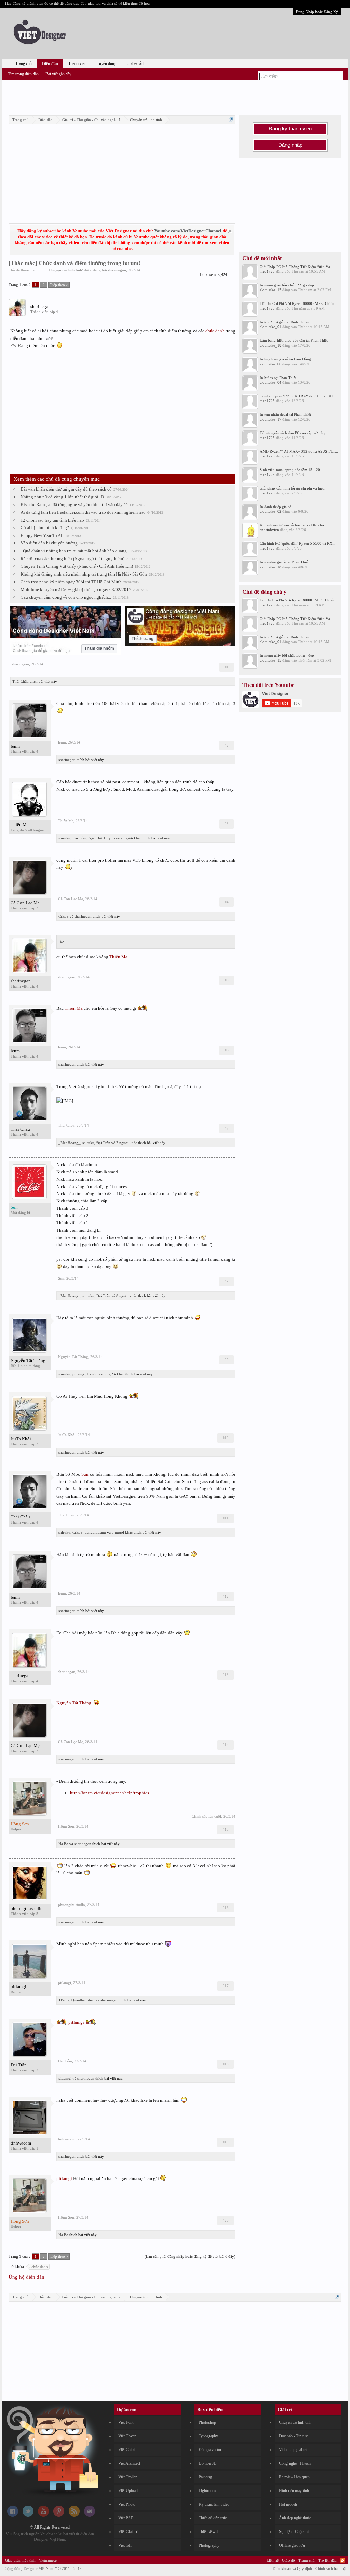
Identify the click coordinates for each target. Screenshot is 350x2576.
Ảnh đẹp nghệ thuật (295, 2518)
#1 (227, 667)
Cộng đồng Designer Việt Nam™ (43, 2568)
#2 (227, 745)
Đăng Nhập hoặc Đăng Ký (317, 12)
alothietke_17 (271, 419)
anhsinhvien (269, 530)
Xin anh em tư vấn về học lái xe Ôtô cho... (293, 525)
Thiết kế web (209, 2532)
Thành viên (77, 63)
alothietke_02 (271, 511)
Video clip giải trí (293, 2450)
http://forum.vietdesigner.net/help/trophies (110, 1793)
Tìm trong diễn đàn (23, 74)
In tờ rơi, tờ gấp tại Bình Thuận (285, 322)
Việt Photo (127, 2504)
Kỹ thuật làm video (214, 2504)
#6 (227, 1050)
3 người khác (114, 1374)
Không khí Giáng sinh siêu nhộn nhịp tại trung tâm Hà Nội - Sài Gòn (84, 574)
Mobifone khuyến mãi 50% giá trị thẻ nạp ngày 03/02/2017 (76, 589)
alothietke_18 (271, 345)
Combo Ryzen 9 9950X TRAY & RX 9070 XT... (298, 396)
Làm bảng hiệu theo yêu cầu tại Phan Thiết (294, 340)
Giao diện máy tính (20, 2560)
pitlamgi (79, 1374)
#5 (227, 980)
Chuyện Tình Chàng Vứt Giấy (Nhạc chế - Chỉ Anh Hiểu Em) (77, 566)
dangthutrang (95, 1532)
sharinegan (117, 270)
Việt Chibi (126, 2450)
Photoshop (207, 2422)
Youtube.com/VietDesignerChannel (188, 231)
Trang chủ (24, 63)
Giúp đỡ (288, 2560)
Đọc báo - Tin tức (293, 2436)
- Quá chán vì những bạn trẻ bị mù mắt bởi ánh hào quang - (75, 551)
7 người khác (131, 838)
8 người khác (127, 1296)
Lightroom (207, 2491)
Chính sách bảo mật (331, 2568)
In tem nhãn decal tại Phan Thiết (285, 414)
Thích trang (143, 639)
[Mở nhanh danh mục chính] (231, 120)
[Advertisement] (175, 97)
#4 (227, 902)
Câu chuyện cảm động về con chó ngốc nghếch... (66, 597)
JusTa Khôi (21, 1439)
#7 (227, 1128)
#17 (226, 1986)
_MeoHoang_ (69, 1143)
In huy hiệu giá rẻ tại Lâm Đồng (285, 359)
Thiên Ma (20, 825)
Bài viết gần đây (58, 74)
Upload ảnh (136, 63)
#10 (226, 1438)
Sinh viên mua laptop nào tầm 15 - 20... (291, 470)
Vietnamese (48, 2560)
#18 (226, 2064)
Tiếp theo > (59, 285)
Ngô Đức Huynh (102, 838)
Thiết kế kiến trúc (213, 2518)
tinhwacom (21, 2143)
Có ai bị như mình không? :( (47, 528)
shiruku (64, 838)
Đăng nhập (290, 145)
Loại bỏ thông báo (230, 231)
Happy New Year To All (42, 535)
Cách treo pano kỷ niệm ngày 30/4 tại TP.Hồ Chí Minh (71, 582)
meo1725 (267, 271)
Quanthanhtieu (83, 2000)
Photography (209, 2545)
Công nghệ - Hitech (295, 2463)
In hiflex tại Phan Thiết (278, 378)
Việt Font (126, 2422)
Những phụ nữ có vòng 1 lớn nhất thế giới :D (62, 497)
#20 (226, 2220)
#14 (226, 1745)
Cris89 (64, 916)
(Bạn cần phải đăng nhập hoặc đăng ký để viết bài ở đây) (190, 2256)
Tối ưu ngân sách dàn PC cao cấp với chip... (295, 433)
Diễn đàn (50, 64)
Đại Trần (79, 838)
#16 (226, 1908)
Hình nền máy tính (294, 2491)
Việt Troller (127, 2477)
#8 (227, 1282)
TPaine (64, 2000)
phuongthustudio (27, 1908)
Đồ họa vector (210, 2450)
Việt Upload (128, 2491)
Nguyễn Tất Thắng (28, 1361)
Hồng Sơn (66, 1826)
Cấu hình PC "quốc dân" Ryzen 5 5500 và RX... (298, 543)
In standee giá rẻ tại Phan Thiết (284, 562)
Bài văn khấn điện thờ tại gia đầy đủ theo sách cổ (66, 489)
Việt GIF (125, 2545)
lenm (15, 746)
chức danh (215, 331)
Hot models (288, 2504)
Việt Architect (129, 2463)
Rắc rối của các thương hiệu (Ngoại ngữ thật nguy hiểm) (72, 559)
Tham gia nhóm (99, 648)
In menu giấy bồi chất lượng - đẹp (287, 285)
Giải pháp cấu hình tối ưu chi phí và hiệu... (294, 488)
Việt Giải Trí (128, 2532)
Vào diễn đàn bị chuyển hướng (49, 543)
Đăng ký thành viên (290, 129)
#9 (227, 1360)
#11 (226, 1518)
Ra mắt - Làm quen (294, 2477)
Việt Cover (127, 2436)
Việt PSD (126, 2518)
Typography (208, 2436)
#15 (226, 1829)
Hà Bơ (63, 1844)
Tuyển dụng (106, 63)
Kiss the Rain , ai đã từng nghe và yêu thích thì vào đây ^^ (74, 504)
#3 (227, 824)
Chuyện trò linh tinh (65, 270)
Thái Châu (21, 681)
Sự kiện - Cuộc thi (294, 2532)
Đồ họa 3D (208, 2463)
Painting (205, 2477)
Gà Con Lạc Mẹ (25, 903)
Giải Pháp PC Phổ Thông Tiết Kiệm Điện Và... (297, 267)
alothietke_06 (271, 364)
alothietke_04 (271, 382)
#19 (226, 2142)
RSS (342, 2560)
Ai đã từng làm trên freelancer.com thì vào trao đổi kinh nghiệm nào (83, 512)
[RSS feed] (74, 2515)
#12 (226, 1596)
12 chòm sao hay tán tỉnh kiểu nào (52, 520)
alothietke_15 (271, 290)
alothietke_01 (271, 327)
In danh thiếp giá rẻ (275, 507)
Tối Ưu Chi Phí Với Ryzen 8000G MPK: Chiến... (299, 303)
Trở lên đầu (327, 2560)
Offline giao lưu (292, 2545)
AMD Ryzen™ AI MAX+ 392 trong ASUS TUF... (299, 451)
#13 (226, 1675)
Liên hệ (273, 2560)
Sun (61, 1278)
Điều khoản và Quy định (292, 2568)
